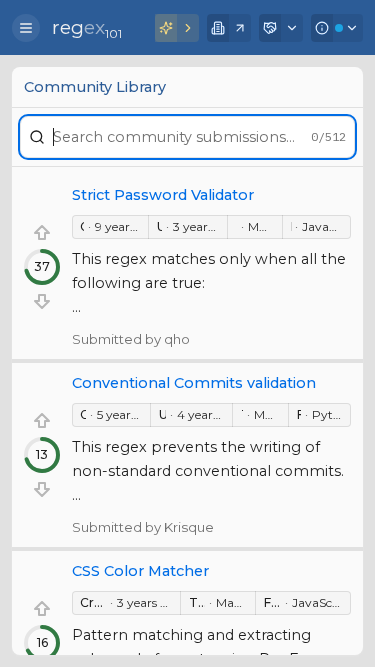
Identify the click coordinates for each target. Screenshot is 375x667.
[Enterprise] (229, 28)
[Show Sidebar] (26, 28)
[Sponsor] (281, 28)
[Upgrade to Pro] (177, 28)
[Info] (337, 28)
